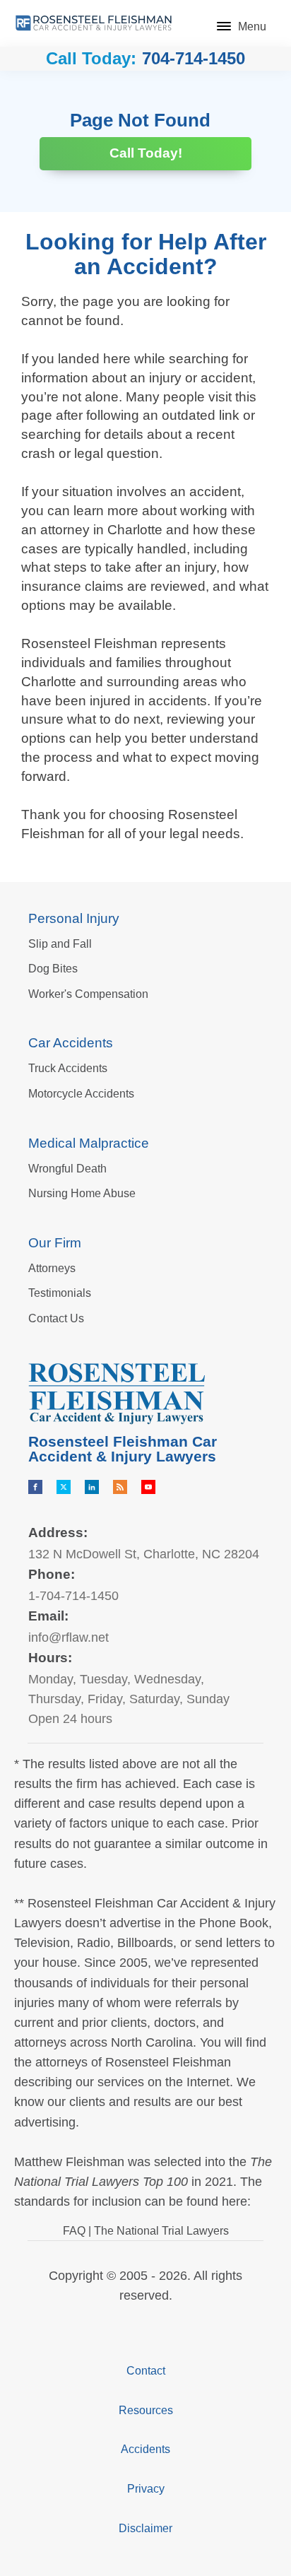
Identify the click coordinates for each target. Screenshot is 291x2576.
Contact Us (56, 1318)
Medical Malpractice (89, 1143)
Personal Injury (74, 918)
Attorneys (52, 1268)
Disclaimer (145, 2528)
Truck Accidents (68, 1068)
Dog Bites (53, 969)
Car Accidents (71, 1043)
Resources (146, 2410)
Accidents (145, 2449)
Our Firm (55, 1243)
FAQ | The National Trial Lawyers (146, 2231)
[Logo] (94, 23)
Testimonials (60, 1293)
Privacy (146, 2489)
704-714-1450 (194, 59)
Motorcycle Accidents (81, 1094)
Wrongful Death (67, 1169)
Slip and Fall (60, 944)
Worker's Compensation (88, 994)
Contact (146, 2371)
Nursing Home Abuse (82, 1193)
